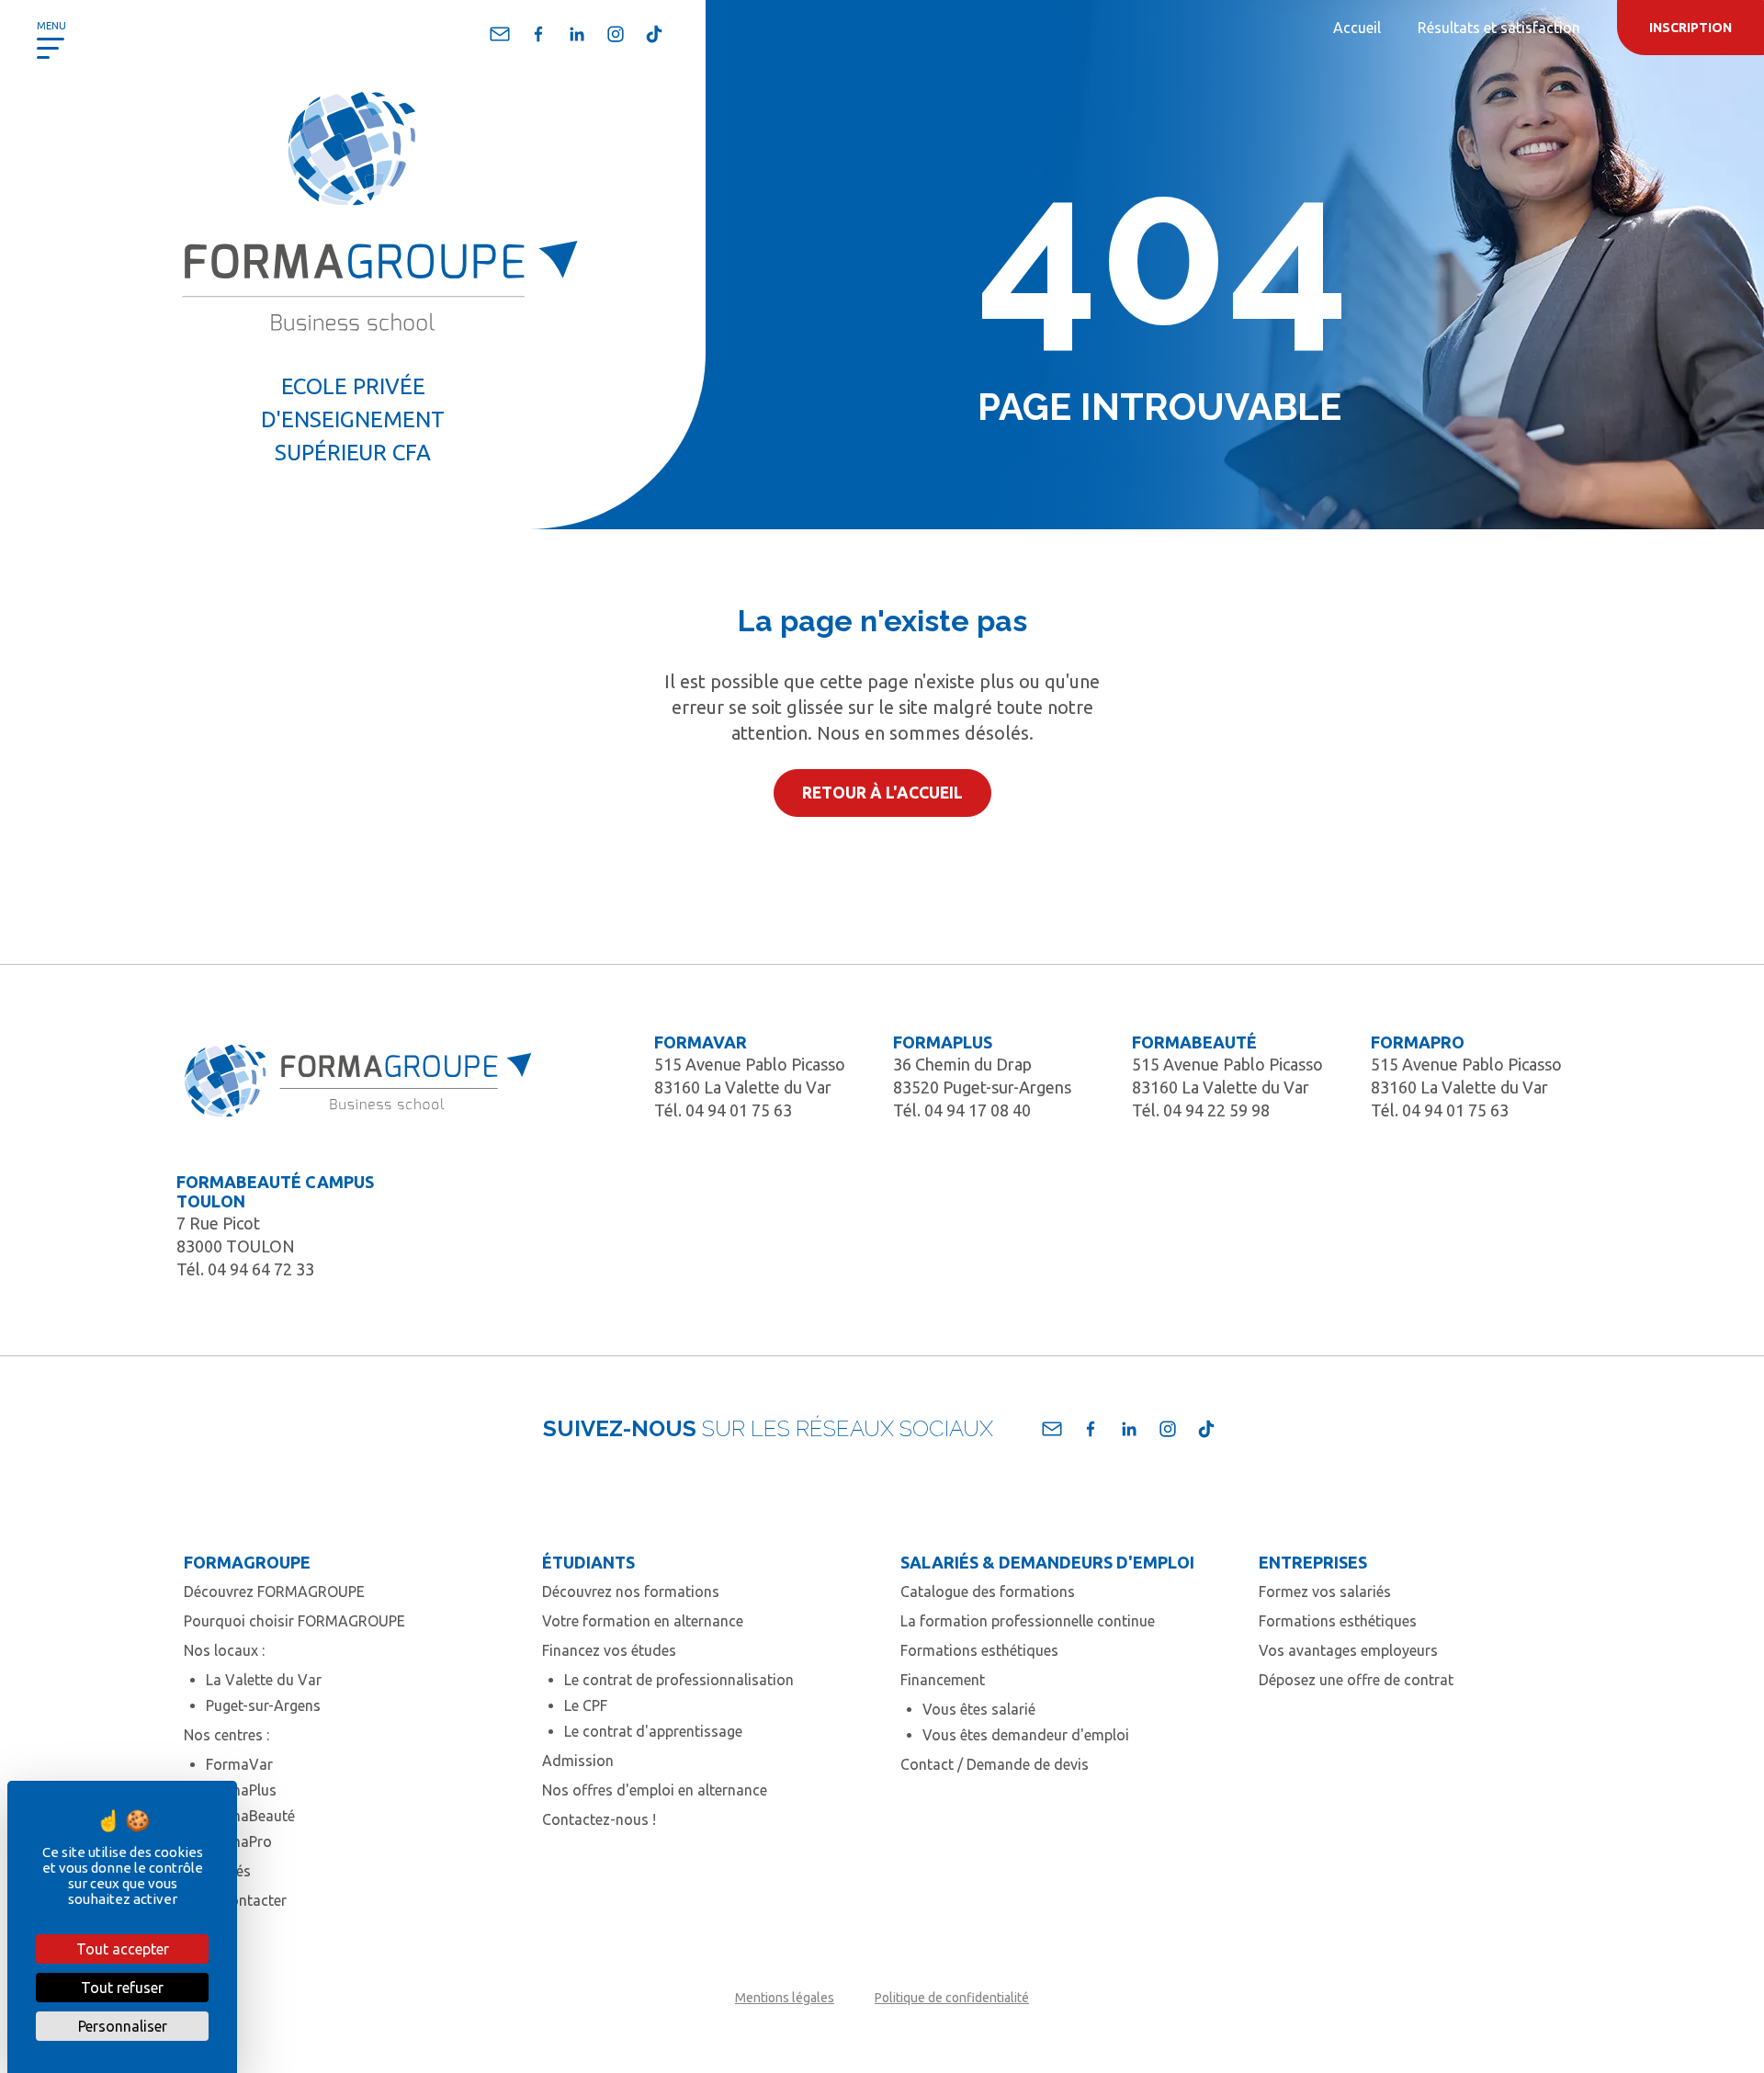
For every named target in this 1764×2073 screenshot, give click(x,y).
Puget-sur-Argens (263, 1705)
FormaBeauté (250, 1816)
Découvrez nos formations (631, 1592)
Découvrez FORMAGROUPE (274, 1592)
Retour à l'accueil (882, 793)
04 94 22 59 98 (1216, 1110)
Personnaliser (123, 2026)
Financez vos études (609, 1650)
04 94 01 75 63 (739, 1110)
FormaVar (239, 1764)
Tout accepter (123, 1949)
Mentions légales (785, 1998)
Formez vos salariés (1325, 1592)
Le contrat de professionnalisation (679, 1680)
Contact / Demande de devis (995, 1764)
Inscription (1690, 28)
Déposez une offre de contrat (1356, 1680)
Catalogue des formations (988, 1592)
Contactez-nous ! (599, 1819)
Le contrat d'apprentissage (653, 1731)
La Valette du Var (264, 1680)
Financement (943, 1680)
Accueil (1357, 28)
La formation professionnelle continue (1028, 1621)
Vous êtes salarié (979, 1709)
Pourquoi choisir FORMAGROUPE (294, 1621)
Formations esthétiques (979, 1650)
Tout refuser (122, 1988)
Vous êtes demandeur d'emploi (1026, 1735)
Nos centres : (226, 1735)
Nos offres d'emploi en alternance (655, 1790)
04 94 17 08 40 (978, 1110)
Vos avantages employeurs (1348, 1650)
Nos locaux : (224, 1650)
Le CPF (586, 1705)
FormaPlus (241, 1790)
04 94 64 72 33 (261, 1269)
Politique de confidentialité (952, 1998)
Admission (578, 1761)
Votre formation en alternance (643, 1621)
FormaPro (239, 1841)
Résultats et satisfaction (1499, 28)
